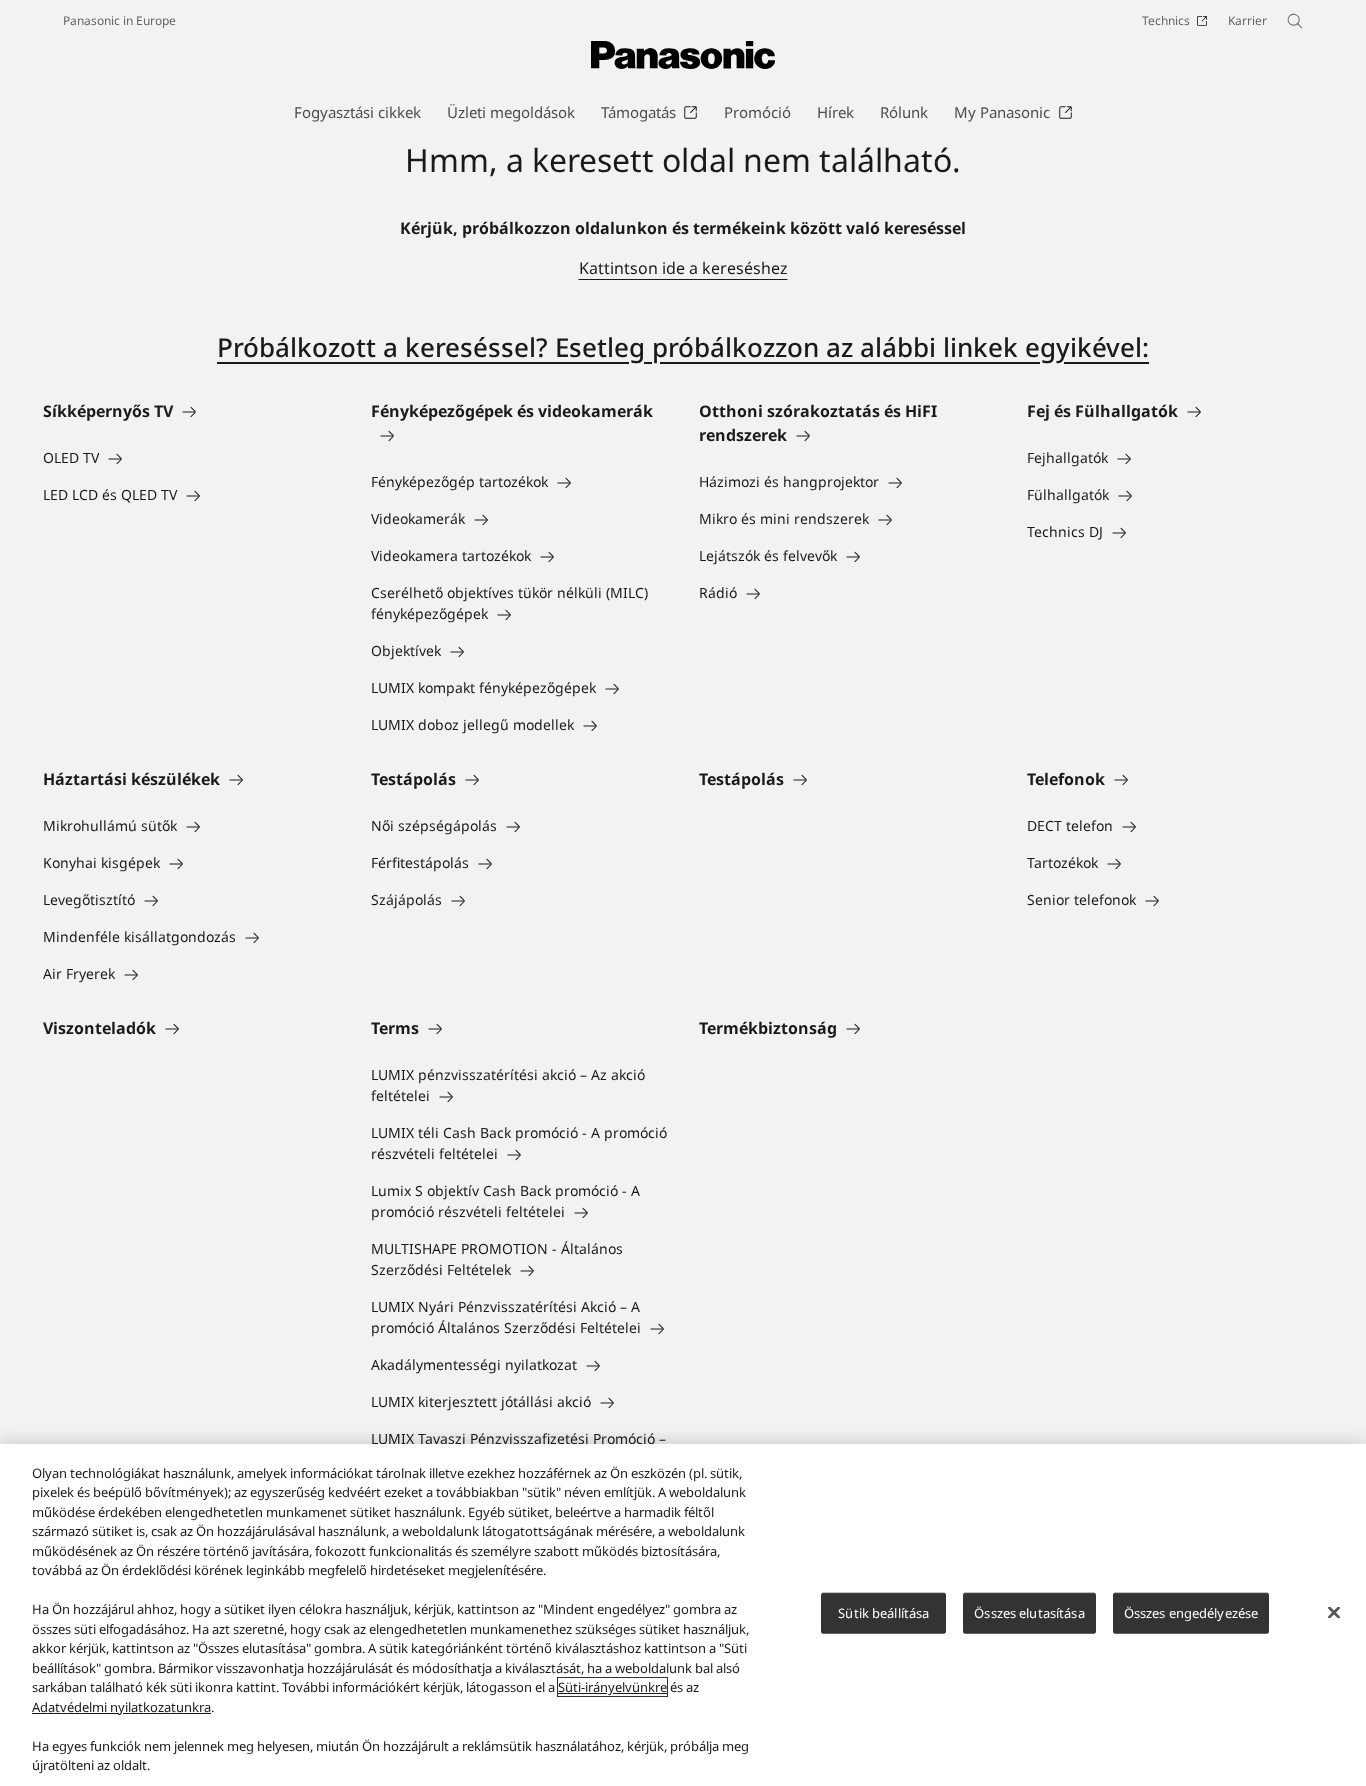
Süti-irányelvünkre (612, 1687)
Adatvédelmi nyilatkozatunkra (121, 1707)
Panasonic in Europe (119, 20)
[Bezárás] (1334, 1612)
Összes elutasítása (1029, 1613)
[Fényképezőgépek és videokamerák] (519, 435)
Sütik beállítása (883, 1613)
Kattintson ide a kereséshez (683, 268)
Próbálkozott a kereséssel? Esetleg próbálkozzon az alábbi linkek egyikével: (683, 347)
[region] (683, 1615)
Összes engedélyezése (1191, 1613)
